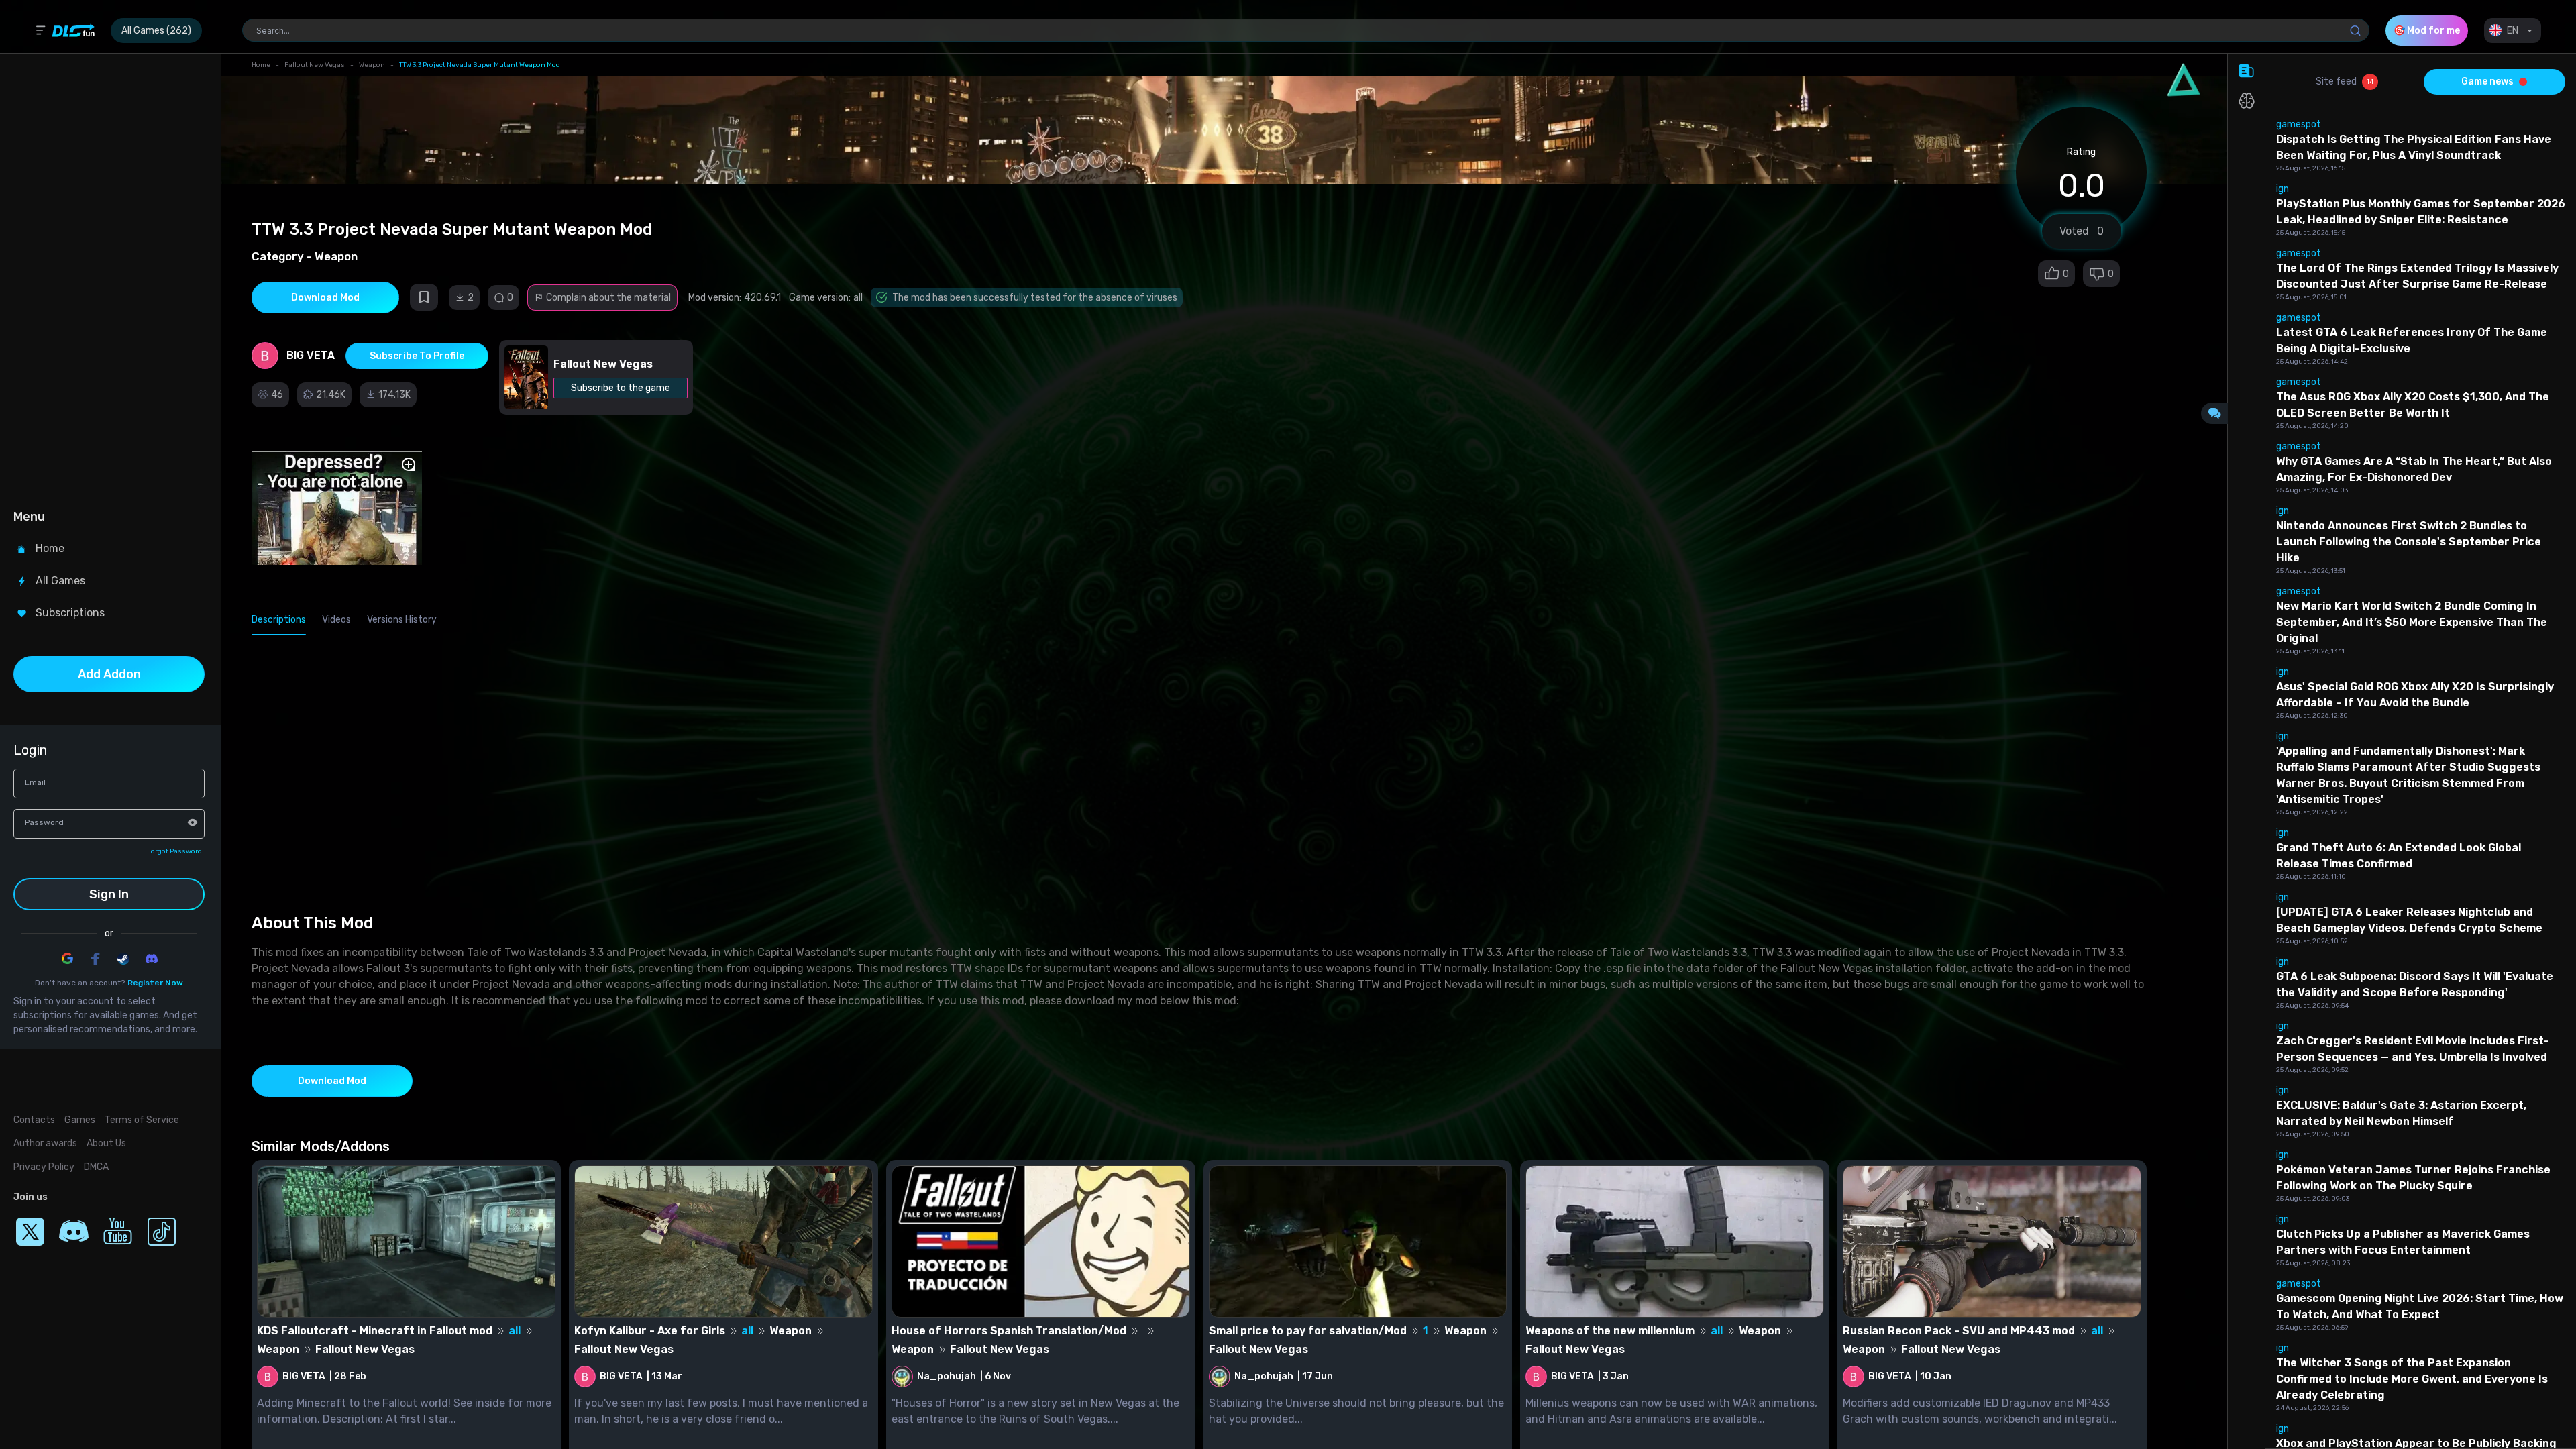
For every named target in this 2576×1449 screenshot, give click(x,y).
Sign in (109, 894)
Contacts (34, 1120)
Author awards (45, 1143)
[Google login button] (67, 959)
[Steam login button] (123, 959)
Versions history (402, 620)
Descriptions (279, 620)
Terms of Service (142, 1120)
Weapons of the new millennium (1610, 1331)
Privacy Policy (44, 1167)
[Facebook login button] (95, 959)
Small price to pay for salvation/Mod (1308, 1331)
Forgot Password (174, 851)
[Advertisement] (109, 279)
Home (261, 65)
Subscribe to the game (621, 388)
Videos (336, 620)
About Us (106, 1143)
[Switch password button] (193, 822)
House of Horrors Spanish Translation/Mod (1009, 1331)
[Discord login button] (152, 959)
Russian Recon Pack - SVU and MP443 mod (1959, 1331)
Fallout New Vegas (315, 65)
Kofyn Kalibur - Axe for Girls (650, 1331)
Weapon (372, 65)
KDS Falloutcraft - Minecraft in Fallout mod (375, 1331)
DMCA (96, 1167)
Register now (155, 983)
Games (80, 1120)
